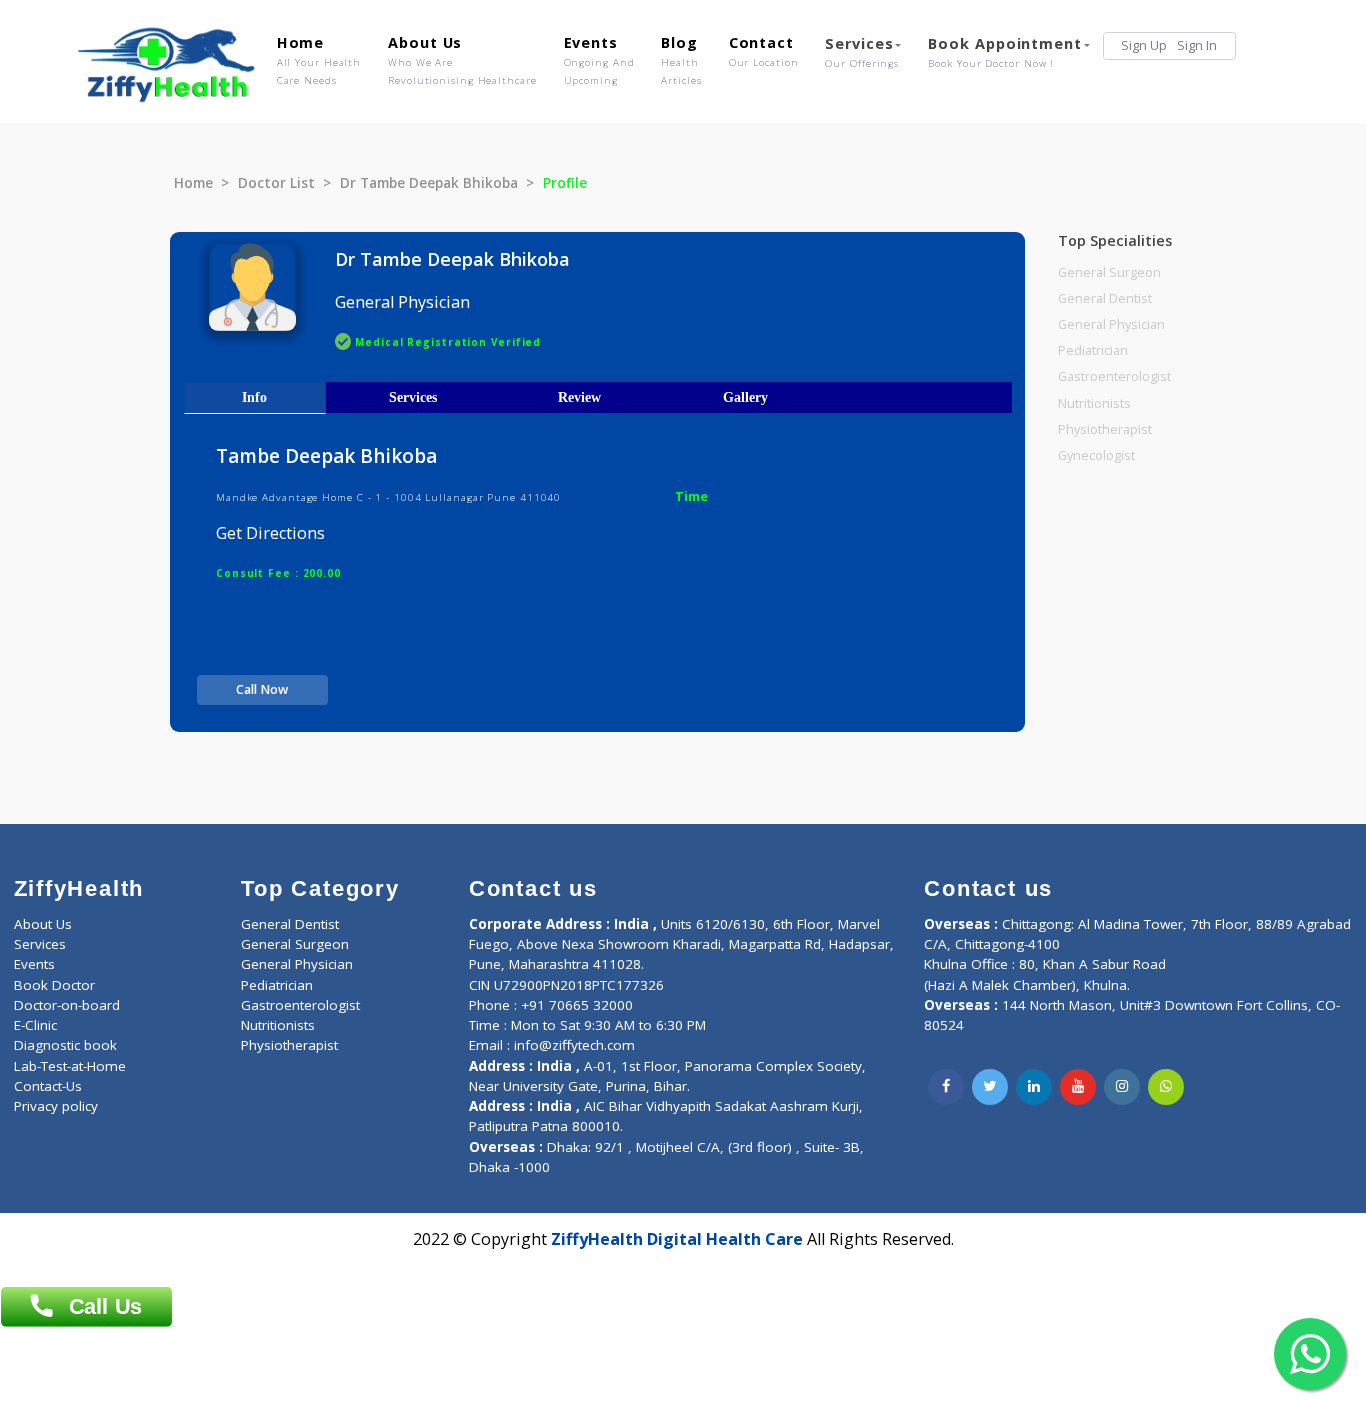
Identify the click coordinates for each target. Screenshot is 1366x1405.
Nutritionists (1094, 403)
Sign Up (1144, 45)
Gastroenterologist (1114, 376)
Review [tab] (579, 397)
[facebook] (946, 1087)
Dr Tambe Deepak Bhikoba (429, 183)
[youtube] (1078, 1087)
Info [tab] (254, 397)
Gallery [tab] (745, 397)
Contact (764, 51)
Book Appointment (1004, 52)
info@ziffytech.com (574, 1045)
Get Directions (270, 533)
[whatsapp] (1166, 1087)
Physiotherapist (1105, 429)
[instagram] (1122, 1087)
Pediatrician (1093, 350)
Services (862, 52)
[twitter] (990, 1087)
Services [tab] (413, 397)
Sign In (1197, 45)
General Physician (1111, 324)
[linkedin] (1034, 1087)
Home (319, 60)
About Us (462, 60)
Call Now (262, 689)
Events (599, 60)
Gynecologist (1096, 455)
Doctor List (276, 183)
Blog (681, 60)
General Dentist (1105, 298)
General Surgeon (1109, 272)
